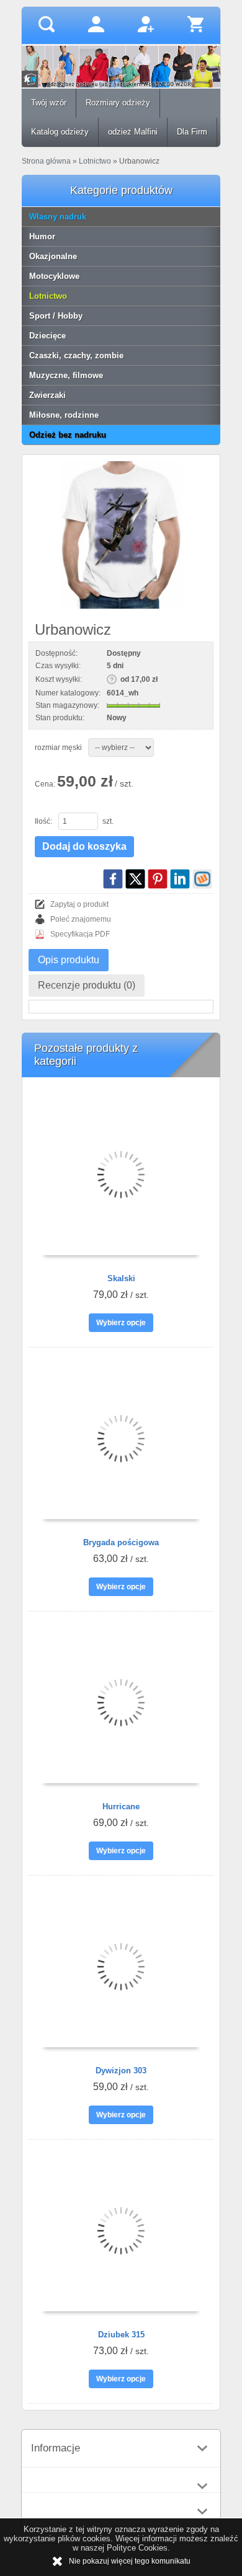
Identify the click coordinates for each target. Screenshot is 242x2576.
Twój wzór (49, 103)
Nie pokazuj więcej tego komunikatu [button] (130, 2561)
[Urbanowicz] (121, 535)
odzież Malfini (133, 132)
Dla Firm (192, 132)
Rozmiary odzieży (118, 103)
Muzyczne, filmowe (66, 375)
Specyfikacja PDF (80, 934)
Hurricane (121, 1806)
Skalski (121, 1278)
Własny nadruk (58, 217)
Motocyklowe (54, 276)
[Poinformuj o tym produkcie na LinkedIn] (180, 879)
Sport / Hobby (56, 316)
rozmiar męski (58, 748)
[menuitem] (49, 103)
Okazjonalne (53, 256)
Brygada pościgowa (121, 1542)
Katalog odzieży (60, 132)
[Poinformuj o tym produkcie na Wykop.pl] (202, 879)
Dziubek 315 (121, 2335)
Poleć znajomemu (81, 919)
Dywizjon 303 (121, 2071)
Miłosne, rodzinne (64, 415)
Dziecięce (47, 336)
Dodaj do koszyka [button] (84, 846)
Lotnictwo (48, 296)
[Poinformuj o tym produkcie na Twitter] (135, 879)
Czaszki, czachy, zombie (76, 355)
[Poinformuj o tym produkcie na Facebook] (113, 879)
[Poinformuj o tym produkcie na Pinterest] (158, 879)
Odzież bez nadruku (68, 435)
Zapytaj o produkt (79, 904)
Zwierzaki (47, 395)
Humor (42, 236)
